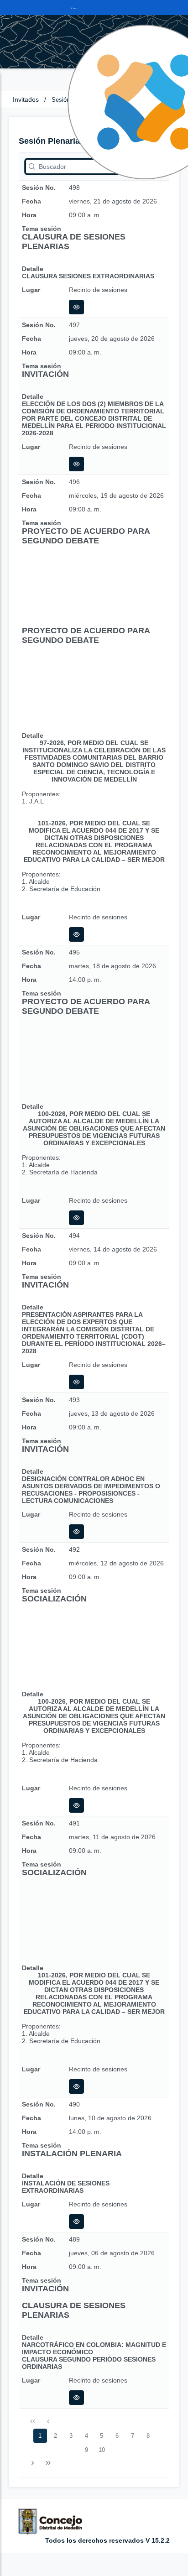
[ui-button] (76, 307)
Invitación (45, 374)
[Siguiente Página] (33, 2463)
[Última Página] (48, 2463)
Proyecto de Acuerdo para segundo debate (86, 536)
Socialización (54, 1599)
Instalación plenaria (72, 2154)
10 (102, 2450)
